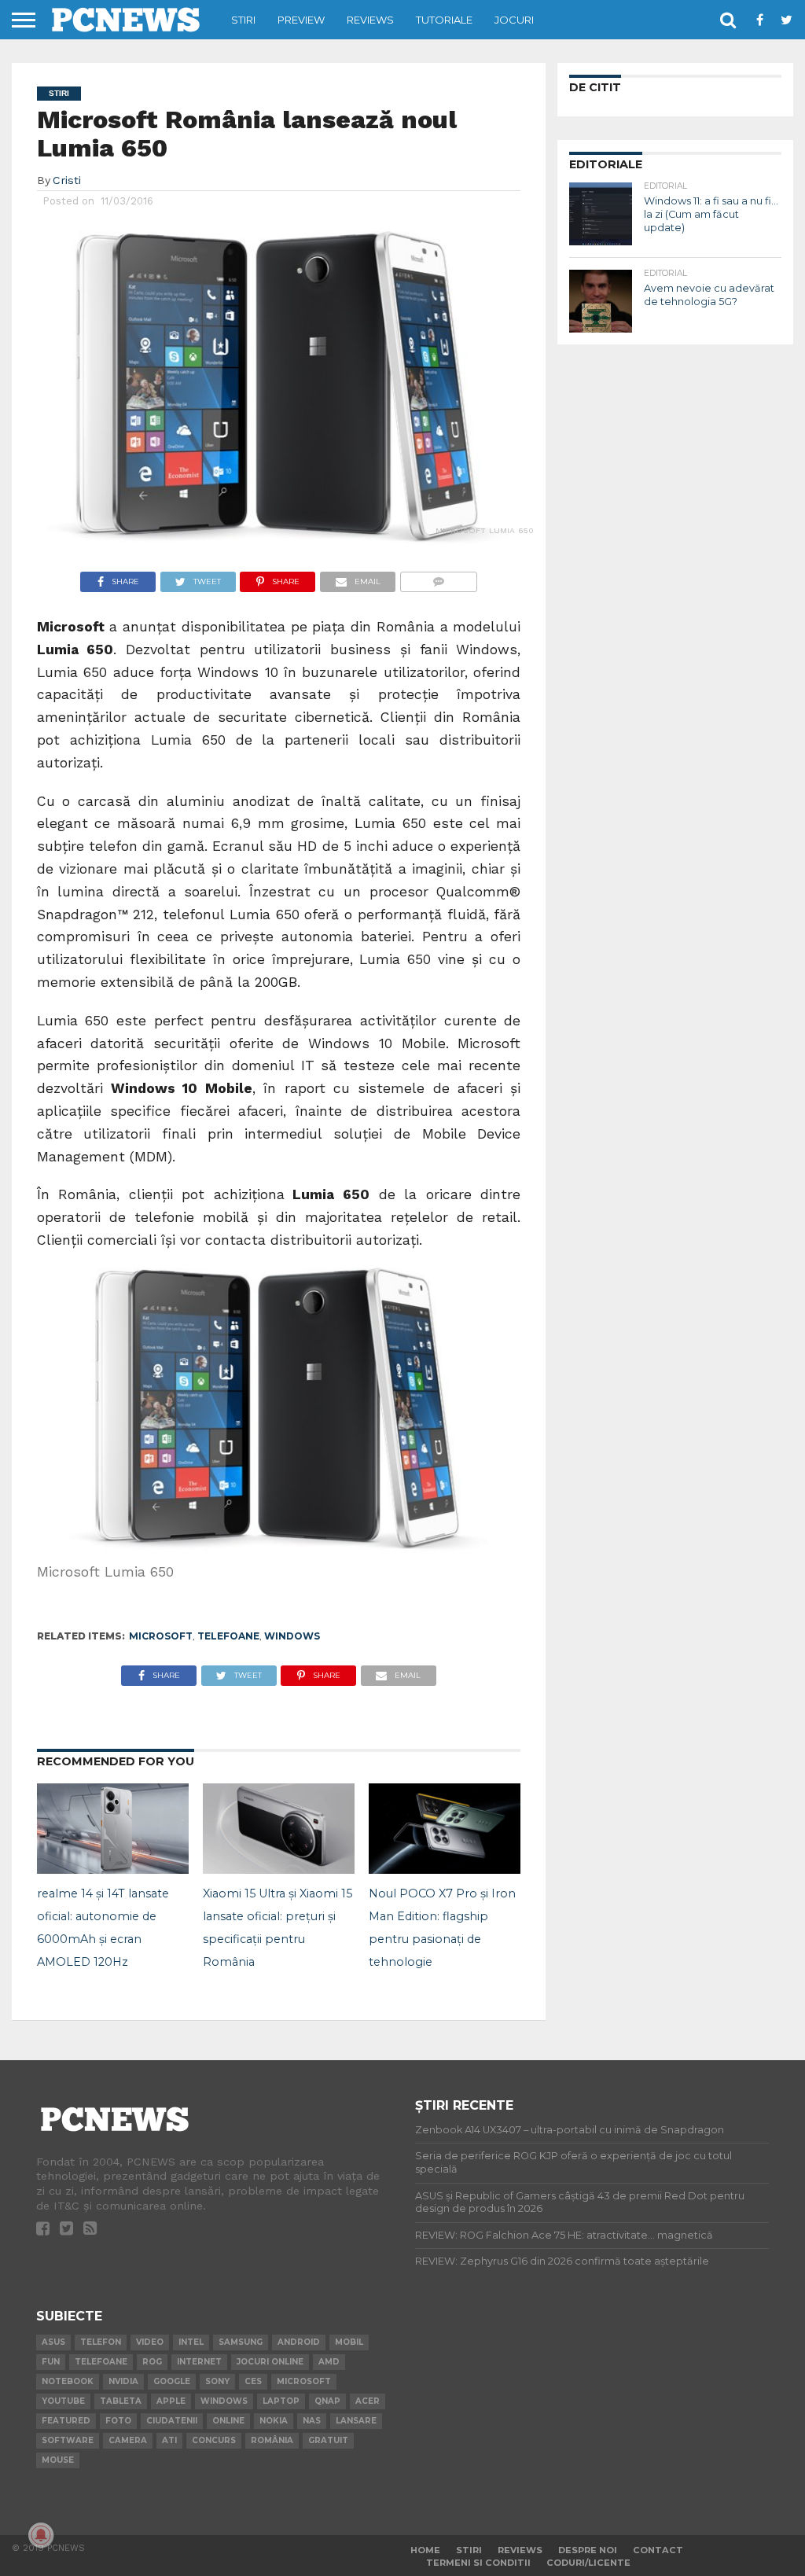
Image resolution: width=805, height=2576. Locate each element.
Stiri (243, 20)
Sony (217, 2381)
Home (425, 2550)
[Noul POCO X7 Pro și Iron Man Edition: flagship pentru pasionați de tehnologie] (445, 1869)
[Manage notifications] (41, 2535)
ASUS (53, 2342)
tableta (121, 2401)
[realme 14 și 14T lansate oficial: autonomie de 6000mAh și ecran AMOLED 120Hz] (113, 1869)
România (272, 2440)
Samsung (241, 2342)
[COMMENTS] (438, 578)
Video (150, 2342)
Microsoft (161, 1636)
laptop (281, 2401)
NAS (312, 2421)
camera (128, 2440)
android (299, 2342)
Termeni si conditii (478, 2563)
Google (172, 2381)
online (228, 2421)
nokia (274, 2421)
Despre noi (588, 2550)
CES (253, 2381)
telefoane (228, 1636)
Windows (292, 1636)
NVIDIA (123, 2381)
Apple (171, 2401)
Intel (191, 2342)
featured (66, 2421)
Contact (658, 2550)
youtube (63, 2401)
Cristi (67, 180)
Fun (51, 2362)
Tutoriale (444, 20)
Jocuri (514, 20)
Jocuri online (270, 2362)
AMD (329, 2362)
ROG (152, 2362)
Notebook (68, 2381)
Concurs (214, 2440)
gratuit (328, 2440)
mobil (349, 2342)
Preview (301, 20)
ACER (368, 2401)
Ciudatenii (172, 2421)
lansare (356, 2421)
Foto (118, 2421)
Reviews (370, 20)
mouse (58, 2460)
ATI (169, 2440)
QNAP (327, 2401)
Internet (199, 2362)
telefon (101, 2342)
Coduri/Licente (588, 2563)
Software (68, 2440)
